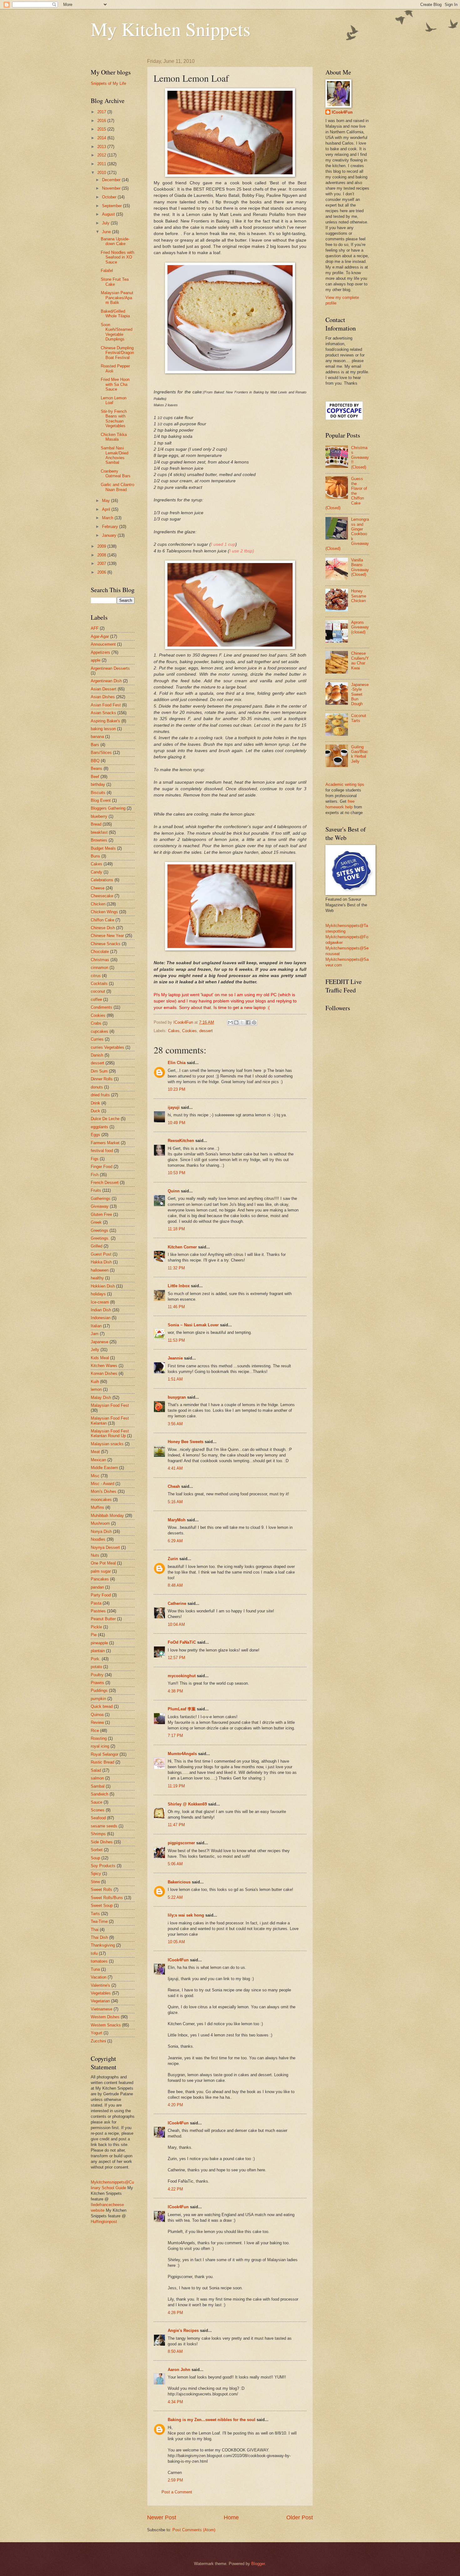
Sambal (98, 1786)
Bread (96, 824)
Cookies (189, 1031)
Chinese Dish (103, 928)
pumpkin (98, 1699)
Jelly (95, 1350)
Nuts (95, 1555)
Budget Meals (103, 848)
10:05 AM (176, 1942)
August (109, 214)
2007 (102, 563)
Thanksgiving (103, 1945)
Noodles (98, 1539)
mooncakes (101, 1500)
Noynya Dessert (105, 1547)
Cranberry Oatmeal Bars (116, 474)
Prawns (97, 1683)
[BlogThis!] (236, 1022)
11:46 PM (176, 1307)
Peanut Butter (103, 1619)
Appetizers (100, 652)
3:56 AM (175, 1424)
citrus (96, 976)
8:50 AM (175, 2351)
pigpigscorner (181, 1843)
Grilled (97, 1246)
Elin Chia (177, 1063)
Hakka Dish (101, 1262)
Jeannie (175, 1358)
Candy (97, 872)
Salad (96, 1770)
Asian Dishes (103, 697)
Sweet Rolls (102, 1890)
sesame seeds (104, 1826)
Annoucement (103, 644)
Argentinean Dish (106, 681)
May (107, 501)
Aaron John (179, 2370)
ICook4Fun (178, 1960)
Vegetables (101, 1993)
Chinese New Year (107, 936)
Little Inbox (179, 1286)
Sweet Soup (102, 1905)
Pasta (96, 1603)
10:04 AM (176, 1624)
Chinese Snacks (106, 944)
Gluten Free (101, 1214)
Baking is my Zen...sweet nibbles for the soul (212, 2420)
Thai (95, 1930)
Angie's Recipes (183, 2330)
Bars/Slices (101, 753)
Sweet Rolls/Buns (107, 1898)
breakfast (99, 832)
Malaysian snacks (107, 1444)
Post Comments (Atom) (194, 2530)
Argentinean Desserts (110, 668)
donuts (97, 1087)
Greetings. (100, 1238)
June (107, 232)
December (112, 180)
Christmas (100, 960)
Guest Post (101, 1254)
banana (97, 737)
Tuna (95, 1969)
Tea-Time (99, 1921)
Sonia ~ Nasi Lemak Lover (193, 1325)
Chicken (98, 904)
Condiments (102, 1007)
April (107, 509)
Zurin (173, 1559)
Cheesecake (102, 896)
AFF (95, 628)
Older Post (300, 2517)
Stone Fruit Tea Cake (115, 282)
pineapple (99, 1643)
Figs (95, 1159)
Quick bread (102, 1706)
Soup (95, 1858)
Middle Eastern (104, 1468)
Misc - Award (102, 1484)
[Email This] (230, 1022)
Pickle (96, 1627)
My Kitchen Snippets (171, 29)
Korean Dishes (104, 1373)
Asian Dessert (104, 689)
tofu (94, 1953)
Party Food (101, 1595)
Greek (96, 1222)
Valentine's (100, 1985)
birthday (98, 784)
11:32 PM (176, 1268)
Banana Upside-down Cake (115, 241)
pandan (97, 1587)
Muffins (97, 1507)
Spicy (96, 1874)
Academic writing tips (345, 784)
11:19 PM (176, 1786)
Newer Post (162, 2517)
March (108, 518)
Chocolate (100, 952)
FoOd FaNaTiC (182, 1642)
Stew (95, 1882)
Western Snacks (106, 2025)
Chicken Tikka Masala (114, 437)
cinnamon (100, 968)
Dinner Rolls (102, 1079)
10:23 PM (176, 1089)
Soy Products (103, 1866)
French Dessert (105, 1183)
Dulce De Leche (105, 1119)
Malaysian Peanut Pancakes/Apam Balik (117, 298)
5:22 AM (175, 1897)
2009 (102, 546)
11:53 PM (176, 1340)
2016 (102, 121)
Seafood (98, 1818)
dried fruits (100, 1095)
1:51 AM (175, 1379)
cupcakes (100, 1031)
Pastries (98, 1611)
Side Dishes (102, 1842)
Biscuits (98, 793)
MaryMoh (177, 1520)
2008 (102, 555)
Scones (98, 1810)
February (111, 527)
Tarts (95, 1914)
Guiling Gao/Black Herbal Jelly (360, 754)
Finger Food (102, 1167)
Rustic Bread (102, 1762)
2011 (102, 164)
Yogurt (97, 2033)
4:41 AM (175, 1468)
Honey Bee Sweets (186, 1442)
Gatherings (101, 1198)
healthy (97, 1278)
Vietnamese (102, 2009)
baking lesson (103, 729)
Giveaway (100, 1206)
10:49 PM (176, 1123)
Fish (95, 1175)
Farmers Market (105, 1143)
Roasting (99, 1738)
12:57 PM (176, 1658)
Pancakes (100, 1579)
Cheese (98, 888)
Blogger (258, 2564)
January (110, 535)
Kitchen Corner (182, 1247)
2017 (102, 112)
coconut (98, 991)
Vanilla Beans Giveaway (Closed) (360, 567)
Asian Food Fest (106, 705)
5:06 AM (175, 1864)
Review (97, 1722)
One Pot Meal (103, 1563)
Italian (96, 1326)
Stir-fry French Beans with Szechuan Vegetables (114, 419)
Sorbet (97, 1850)
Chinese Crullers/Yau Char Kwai (360, 661)
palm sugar (101, 1571)
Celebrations (102, 880)
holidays (98, 1294)
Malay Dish (101, 1398)
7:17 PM (175, 1736)
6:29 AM (175, 1541)
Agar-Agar (100, 636)
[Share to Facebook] (248, 1022)
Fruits (96, 1190)
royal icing (100, 1746)
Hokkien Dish (103, 1286)
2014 (102, 138)
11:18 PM (176, 1229)
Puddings (99, 1690)
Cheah (174, 1486)
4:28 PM (175, 2313)
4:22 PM (175, 2189)
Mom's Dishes (104, 1491)
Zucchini (98, 2041)
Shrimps (98, 1834)
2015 (102, 129)
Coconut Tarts (359, 718)
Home (231, 2517)
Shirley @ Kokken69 (187, 1804)
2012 (102, 155)
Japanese (100, 1342)
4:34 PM (175, 2402)
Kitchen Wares (104, 1366)
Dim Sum (99, 1071)
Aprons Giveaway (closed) (360, 627)
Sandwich (100, 1794)
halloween (100, 1270)
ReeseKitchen (181, 1141)
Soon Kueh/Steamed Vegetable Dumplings (117, 332)
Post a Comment (177, 2492)
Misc (95, 1476)
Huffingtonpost (104, 2222)
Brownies (99, 840)
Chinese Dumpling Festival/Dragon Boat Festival (117, 353)
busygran (177, 1397)
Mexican (98, 1460)
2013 (102, 147)
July (106, 223)
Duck (95, 1111)
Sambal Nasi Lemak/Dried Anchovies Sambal (115, 455)
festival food (102, 1151)
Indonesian (101, 1318)
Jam (95, 1334)
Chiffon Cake (102, 920)
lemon (96, 1389)
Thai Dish (99, 1937)
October (110, 197)
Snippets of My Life (108, 83)
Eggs (95, 1135)
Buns (95, 856)
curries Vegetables (107, 1047)
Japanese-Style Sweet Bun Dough (360, 694)
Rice (95, 1731)
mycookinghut (182, 1676)
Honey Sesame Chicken (359, 596)
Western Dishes (105, 2017)
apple (96, 660)
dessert (206, 1031)
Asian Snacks (103, 713)
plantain (98, 1651)
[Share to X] (242, 1022)
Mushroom (100, 1523)
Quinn (174, 1191)
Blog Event (101, 800)
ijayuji (174, 1107)
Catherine (177, 1603)
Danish (97, 1055)
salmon (97, 1778)
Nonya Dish (101, 1531)
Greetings (100, 1230)
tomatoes (99, 1961)
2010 (102, 173)
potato (96, 1667)
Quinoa (97, 1715)
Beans (97, 768)
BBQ (95, 761)
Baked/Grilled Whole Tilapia (115, 314)
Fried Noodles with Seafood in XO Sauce (118, 257)
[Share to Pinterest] (254, 1022)
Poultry (97, 1675)
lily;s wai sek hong (186, 1915)
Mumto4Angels (182, 1754)
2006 (102, 572)
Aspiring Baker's (105, 721)
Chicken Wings (104, 912)
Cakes (174, 1031)
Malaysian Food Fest (110, 1405)
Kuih (95, 1382)
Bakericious (179, 1882)
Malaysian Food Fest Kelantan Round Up (110, 1433)
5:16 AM (175, 1502)
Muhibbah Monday (107, 1516)
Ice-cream (100, 1302)
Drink (95, 1103)
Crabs (96, 1023)
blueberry (99, 816)
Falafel (107, 271)
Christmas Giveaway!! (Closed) (360, 457)
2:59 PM (175, 2480)
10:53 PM (176, 1173)
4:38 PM (175, 1691)
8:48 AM (175, 1585)
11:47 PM (176, 1825)
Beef (95, 777)
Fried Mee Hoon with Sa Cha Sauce (115, 384)
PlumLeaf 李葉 (182, 1709)
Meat (95, 1452)
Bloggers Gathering (108, 808)
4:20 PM (175, 2105)
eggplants (100, 1127)
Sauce (97, 1802)
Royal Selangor (105, 1754)
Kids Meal (100, 1358)
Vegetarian (100, 2001)
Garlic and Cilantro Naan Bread (118, 487)
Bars (95, 745)
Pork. (96, 1659)
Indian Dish (101, 1310)
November (112, 188)
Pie (94, 1635)
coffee (96, 999)
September (112, 206)
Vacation (99, 1977)
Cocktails (99, 983)
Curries (97, 1039)
